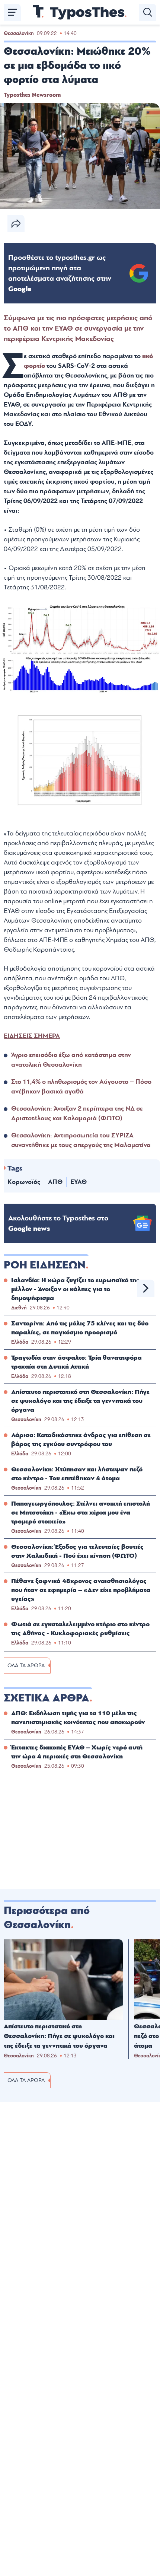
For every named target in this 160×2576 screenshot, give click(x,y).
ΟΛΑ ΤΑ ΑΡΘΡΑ (26, 1666)
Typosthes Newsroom (32, 95)
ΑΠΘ (55, 1182)
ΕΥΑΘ (79, 1182)
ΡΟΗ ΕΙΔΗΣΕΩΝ (45, 1265)
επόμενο (146, 1288)
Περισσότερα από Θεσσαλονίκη (47, 1918)
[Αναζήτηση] (148, 12)
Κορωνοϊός (24, 1182)
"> (60, 273)
